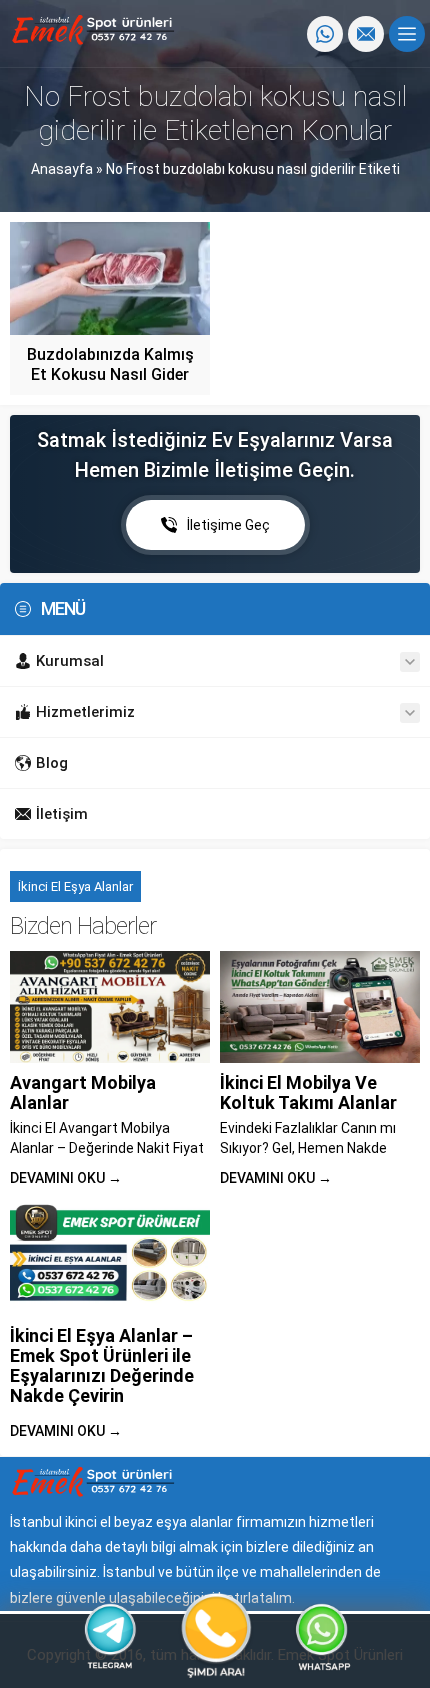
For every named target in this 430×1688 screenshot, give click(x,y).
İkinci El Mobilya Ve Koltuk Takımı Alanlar (308, 1092)
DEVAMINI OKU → (66, 1178)
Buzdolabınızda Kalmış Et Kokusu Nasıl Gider (110, 364)
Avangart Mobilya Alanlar (83, 1092)
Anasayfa (62, 169)
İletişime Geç (228, 525)
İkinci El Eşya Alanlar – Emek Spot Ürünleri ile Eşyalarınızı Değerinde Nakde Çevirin (102, 1365)
